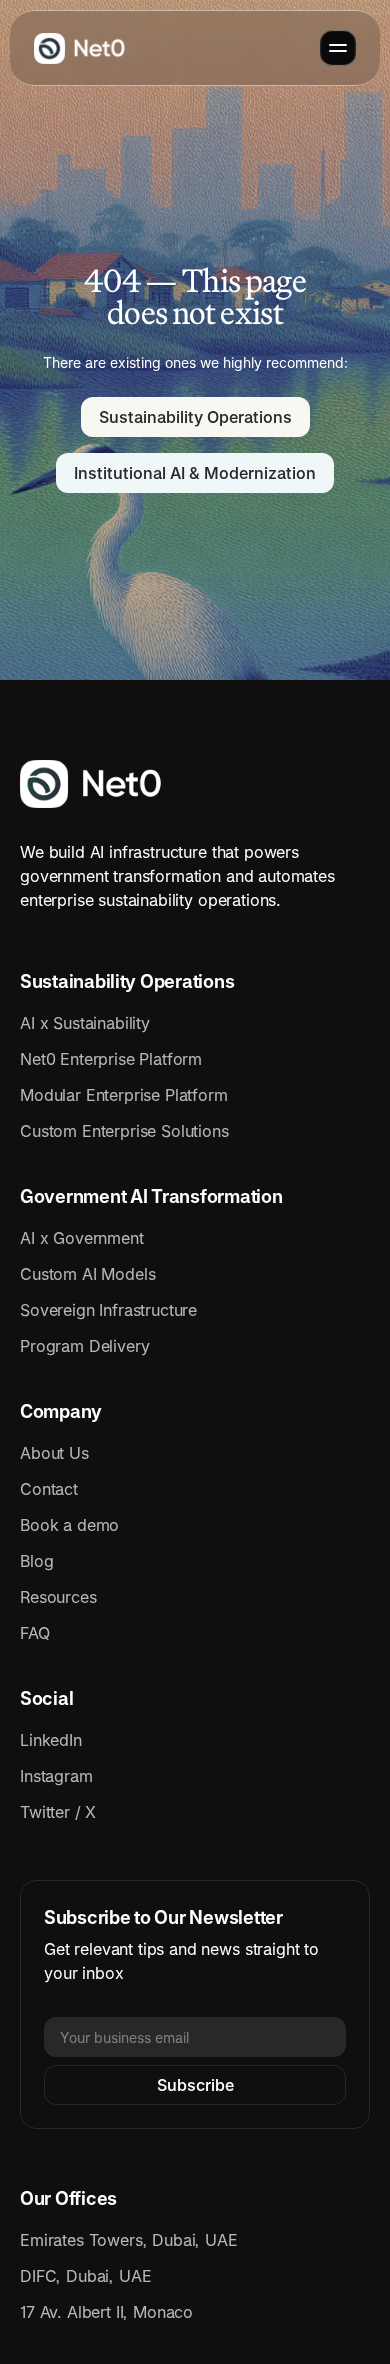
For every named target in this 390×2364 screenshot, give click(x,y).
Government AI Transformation (151, 1196)
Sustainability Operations (127, 981)
